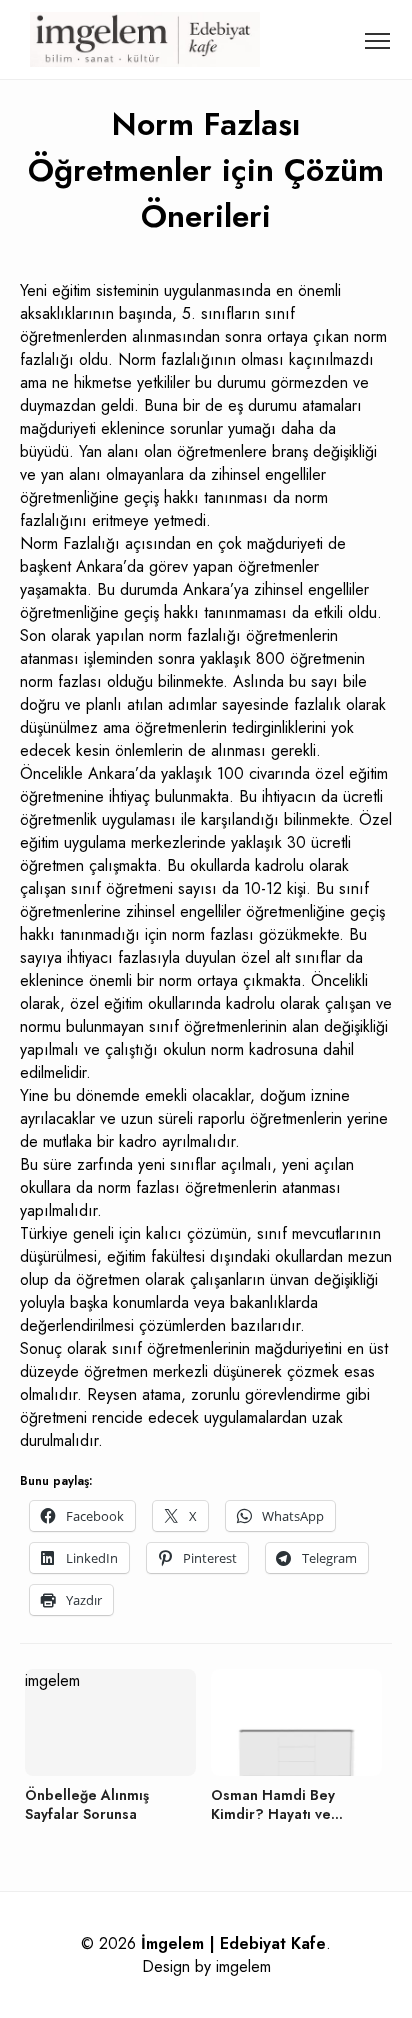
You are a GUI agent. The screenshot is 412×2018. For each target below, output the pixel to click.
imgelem (243, 1966)
